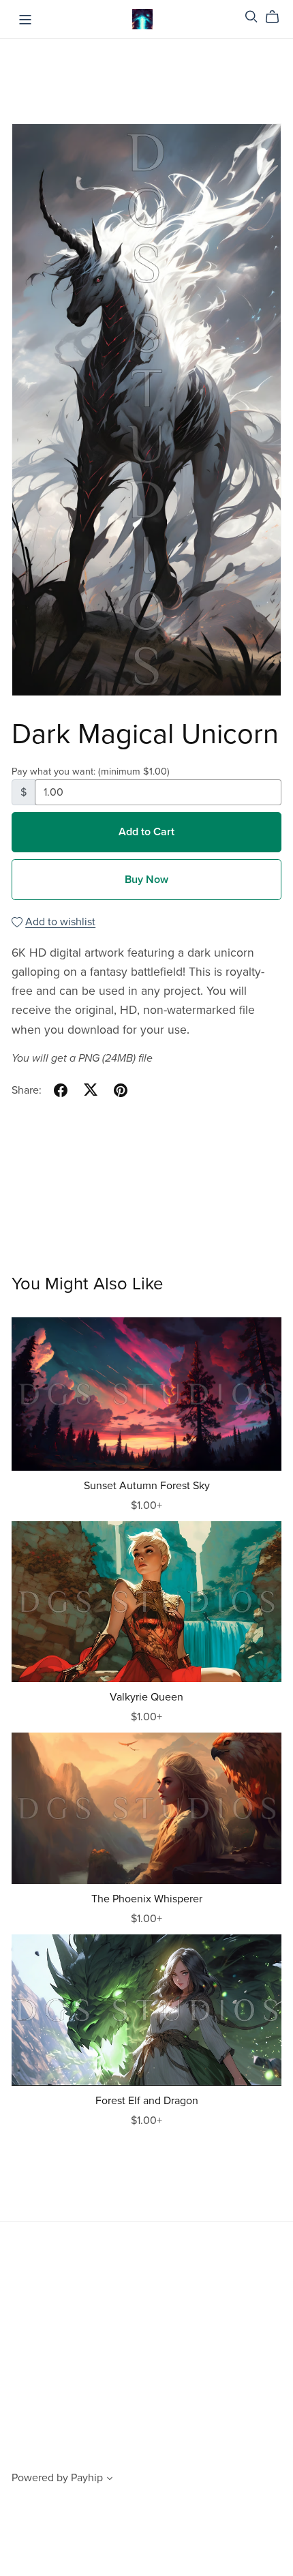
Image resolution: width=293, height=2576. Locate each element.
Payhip (87, 2478)
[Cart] (278, 17)
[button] (110, 2480)
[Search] (251, 17)
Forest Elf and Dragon (147, 2101)
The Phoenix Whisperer (147, 1899)
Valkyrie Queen (146, 1697)
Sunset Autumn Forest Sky (147, 1486)
